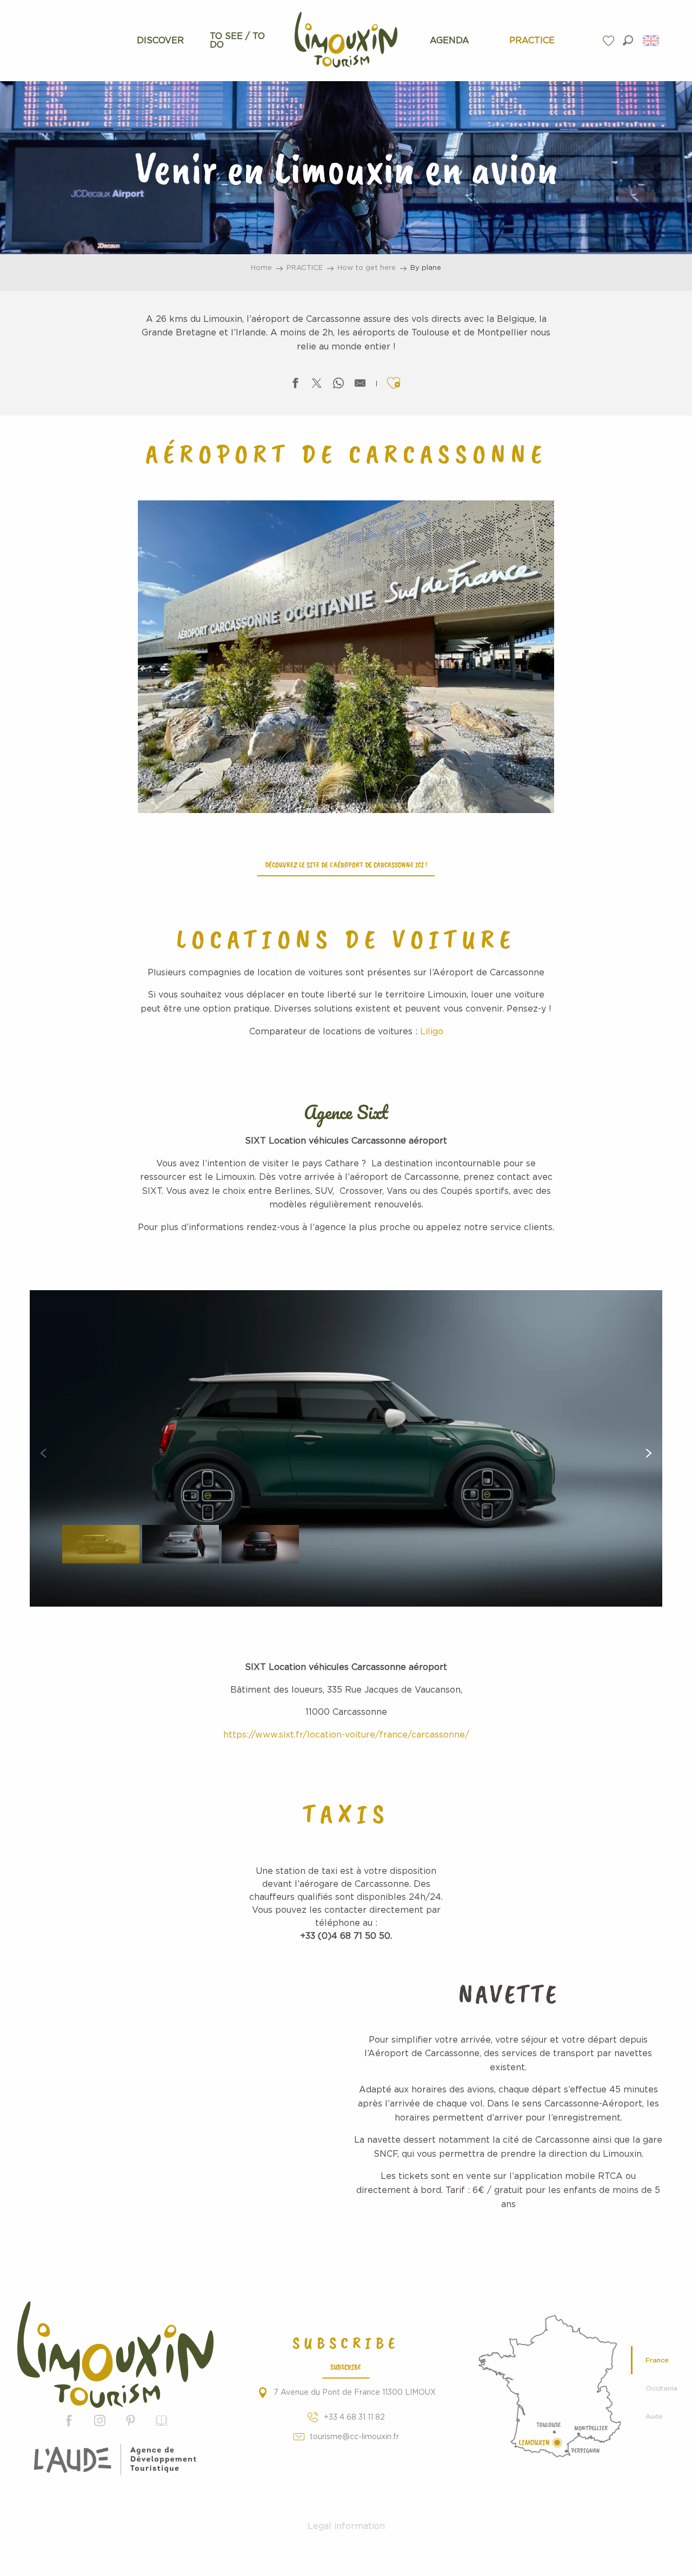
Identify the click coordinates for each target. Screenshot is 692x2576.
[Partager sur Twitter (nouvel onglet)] (317, 385)
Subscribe (346, 2367)
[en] (652, 41)
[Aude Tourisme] (115, 2460)
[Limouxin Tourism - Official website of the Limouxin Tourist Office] (115, 2354)
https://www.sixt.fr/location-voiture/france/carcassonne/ (346, 1735)
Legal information (346, 2526)
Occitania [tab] (661, 2388)
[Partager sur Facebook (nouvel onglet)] (295, 385)
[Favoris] (610, 41)
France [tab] (657, 2360)
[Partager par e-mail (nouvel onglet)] (360, 385)
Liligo (432, 1032)
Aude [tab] (654, 2416)
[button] (628, 40)
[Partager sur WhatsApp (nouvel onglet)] (338, 385)
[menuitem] (160, 41)
